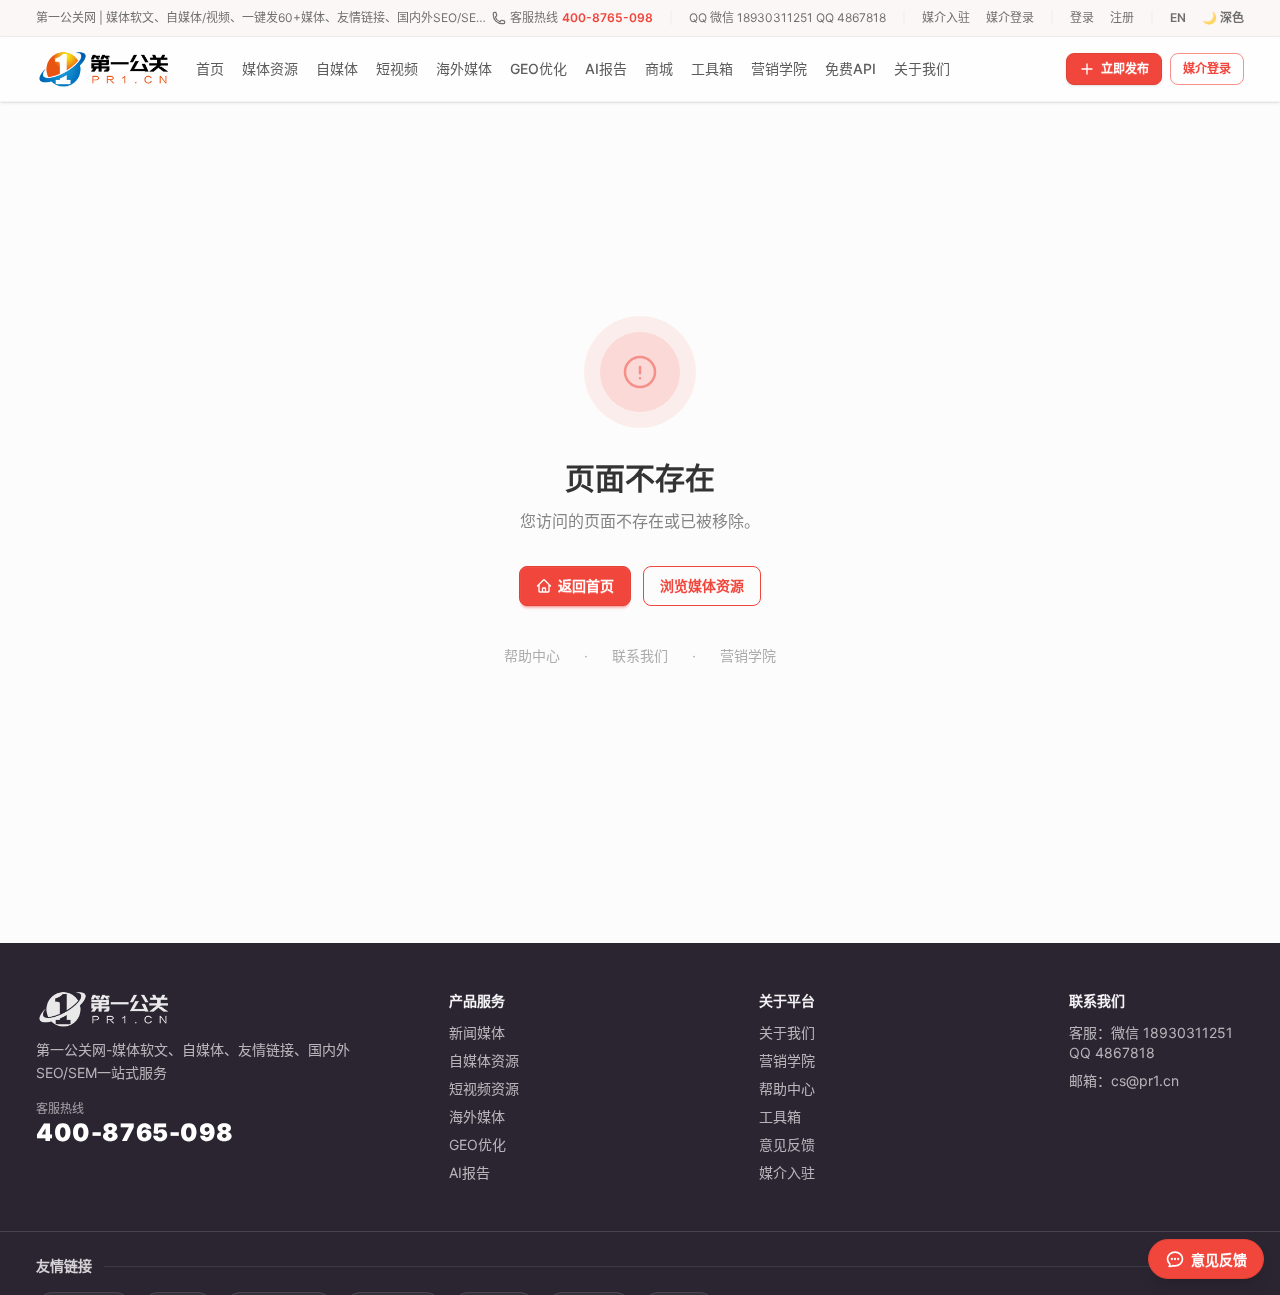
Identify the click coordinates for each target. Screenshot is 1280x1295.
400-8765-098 (607, 17)
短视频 (397, 68)
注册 (1122, 17)
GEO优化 (538, 68)
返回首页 (586, 585)
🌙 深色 (1223, 17)
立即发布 (1125, 68)
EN (1178, 17)
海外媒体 (464, 68)
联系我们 (640, 655)
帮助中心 (532, 655)
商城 (659, 68)
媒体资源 (270, 68)
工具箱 (712, 68)
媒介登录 (1010, 17)
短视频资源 (484, 1088)
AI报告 (606, 68)
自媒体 (337, 68)
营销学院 (779, 68)
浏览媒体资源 (702, 585)
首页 (210, 68)
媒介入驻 (946, 17)
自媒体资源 (484, 1060)
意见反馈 (787, 1144)
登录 (1082, 17)
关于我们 (922, 68)
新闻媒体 (477, 1032)
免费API (850, 68)
